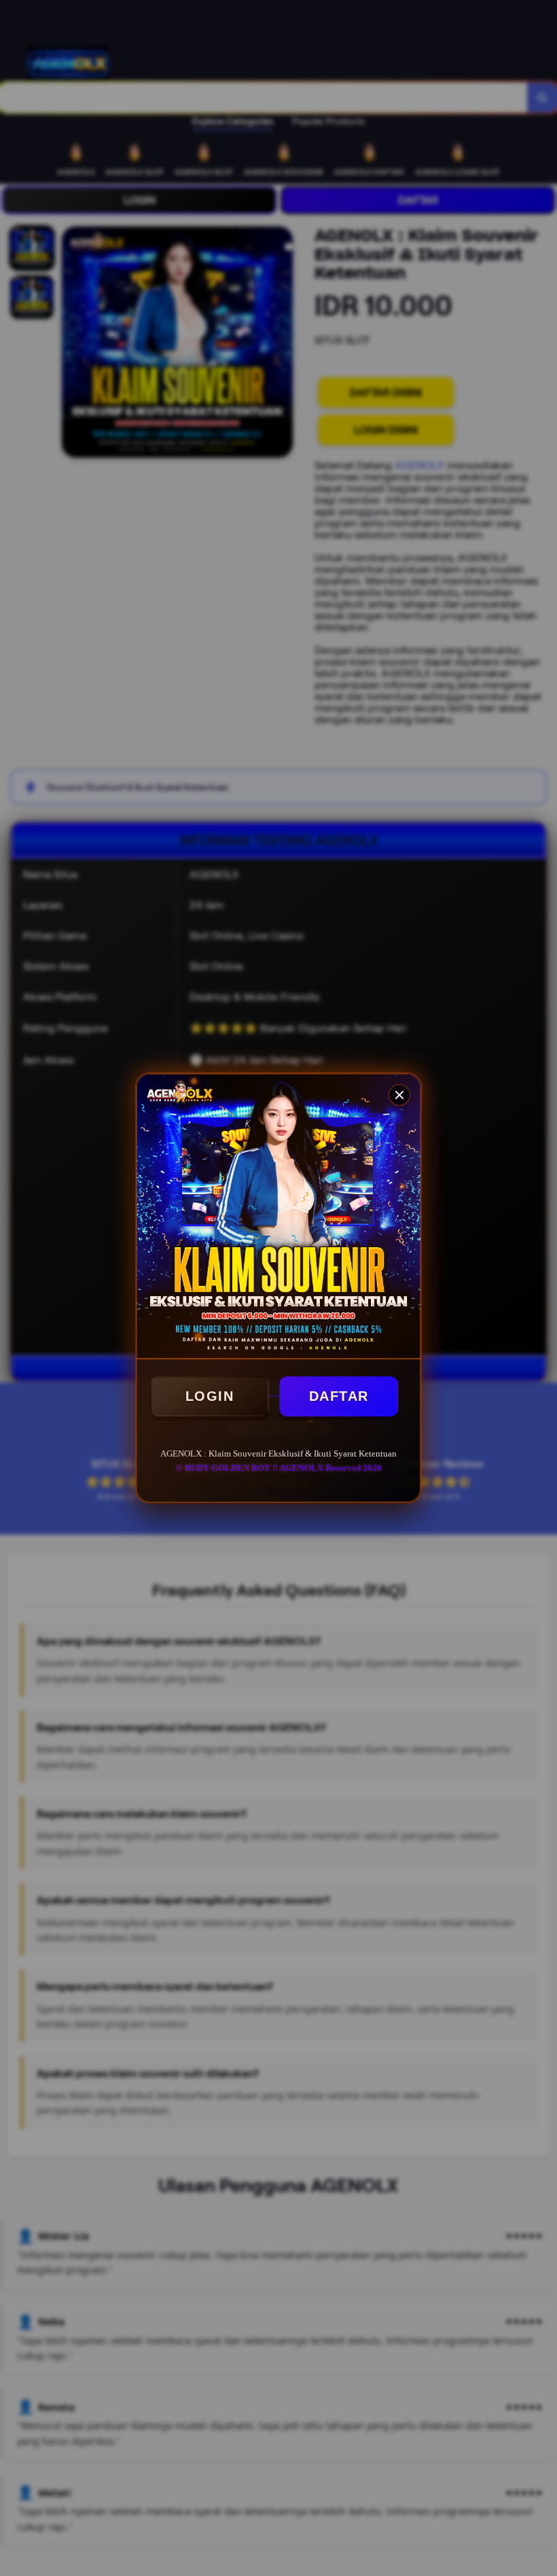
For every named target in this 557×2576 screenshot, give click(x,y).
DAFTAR (339, 1396)
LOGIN (210, 1396)
